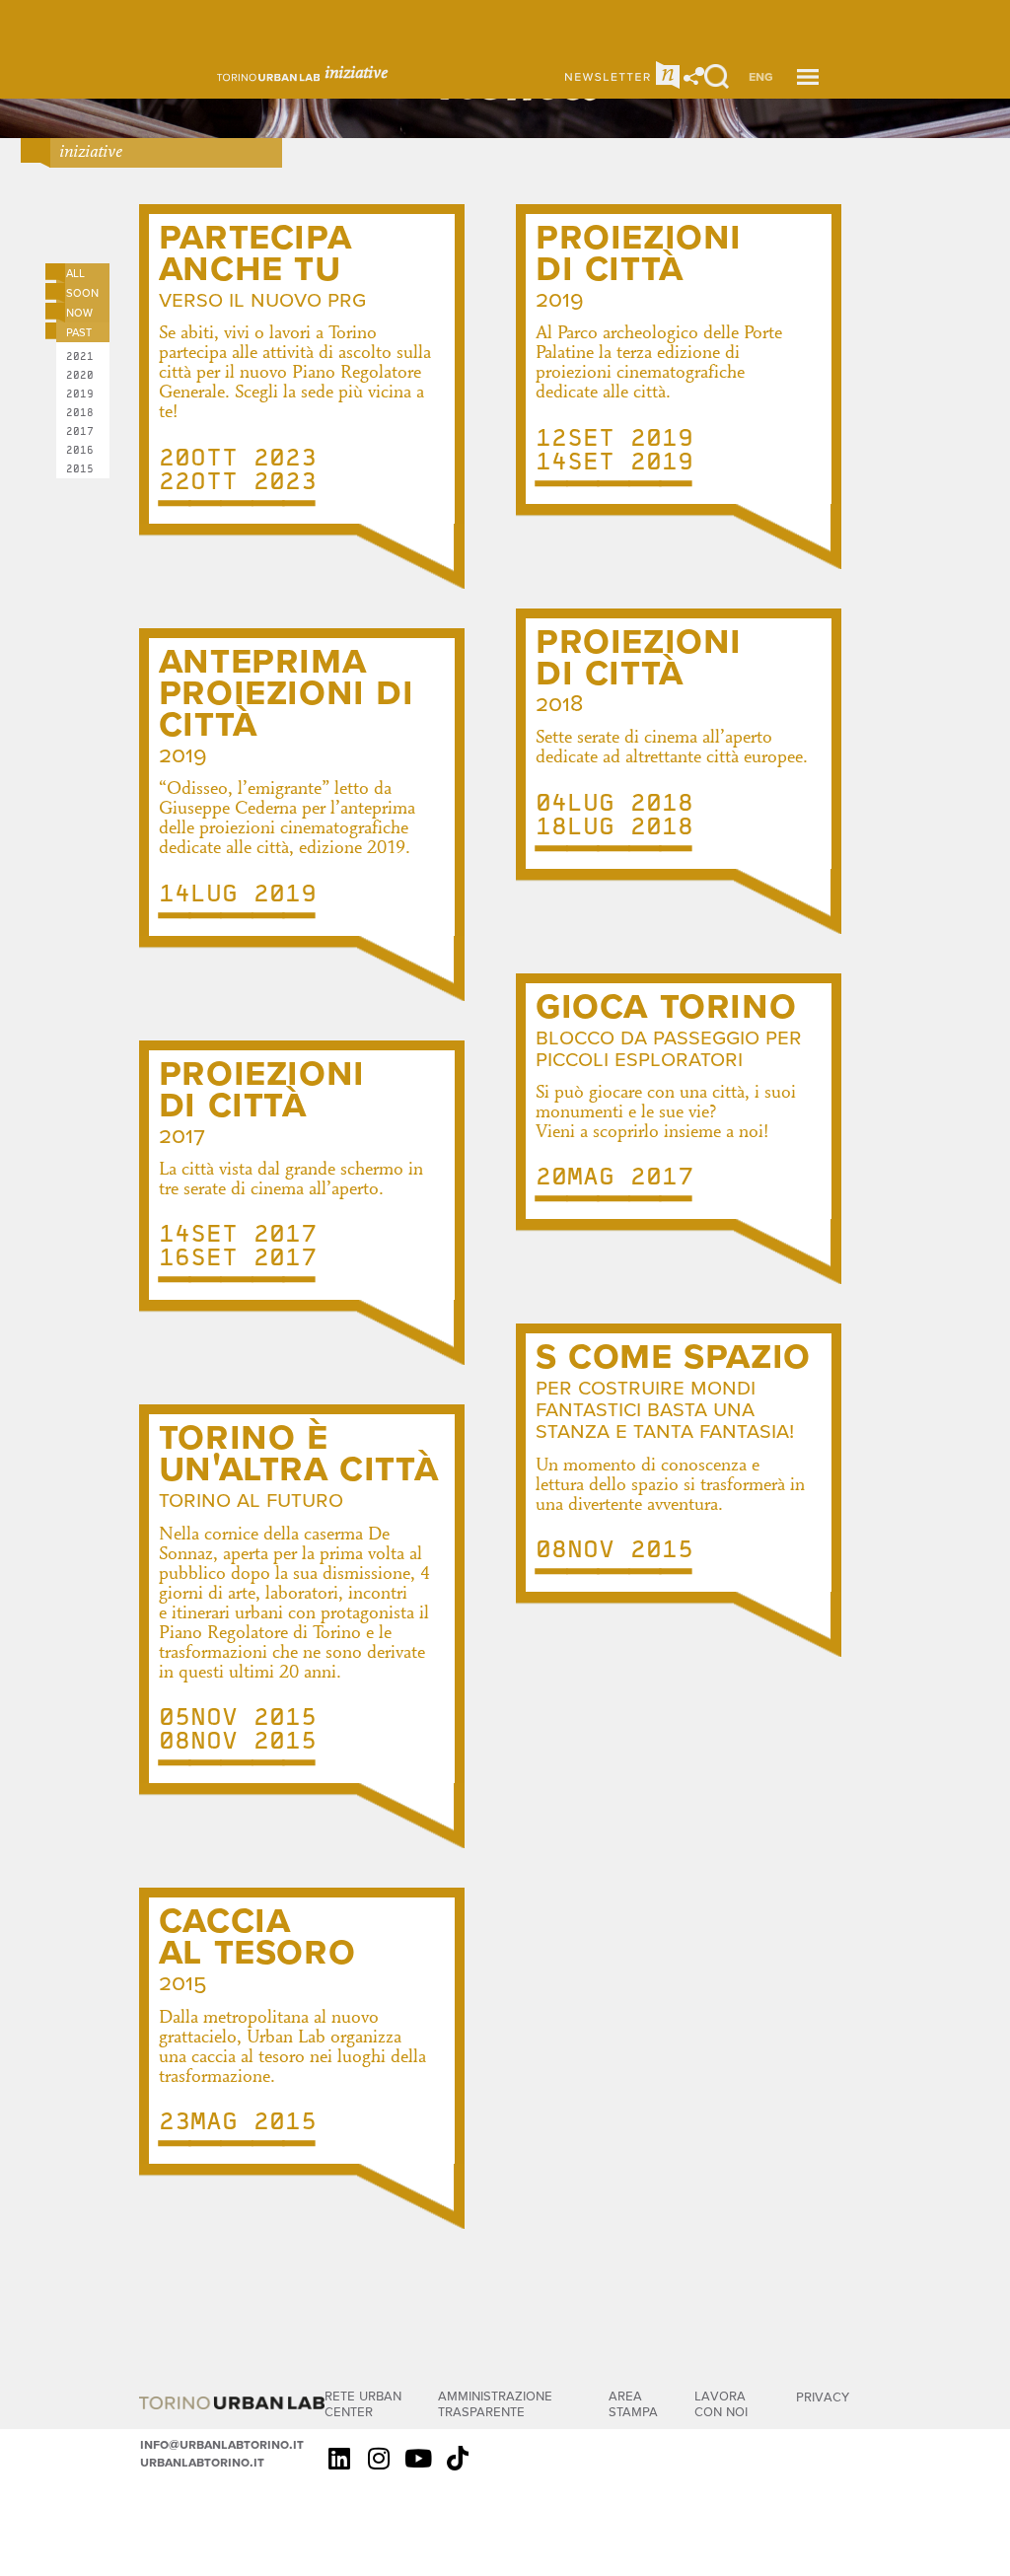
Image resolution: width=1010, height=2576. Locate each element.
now (79, 312)
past (79, 331)
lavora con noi (721, 2403)
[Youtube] (418, 2458)
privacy (823, 2396)
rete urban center (363, 2403)
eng (761, 76)
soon (82, 292)
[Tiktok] (458, 2458)
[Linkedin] (339, 2458)
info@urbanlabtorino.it (222, 2444)
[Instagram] (379, 2458)
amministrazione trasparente (495, 2403)
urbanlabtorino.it (202, 2462)
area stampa (633, 2403)
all (75, 272)
